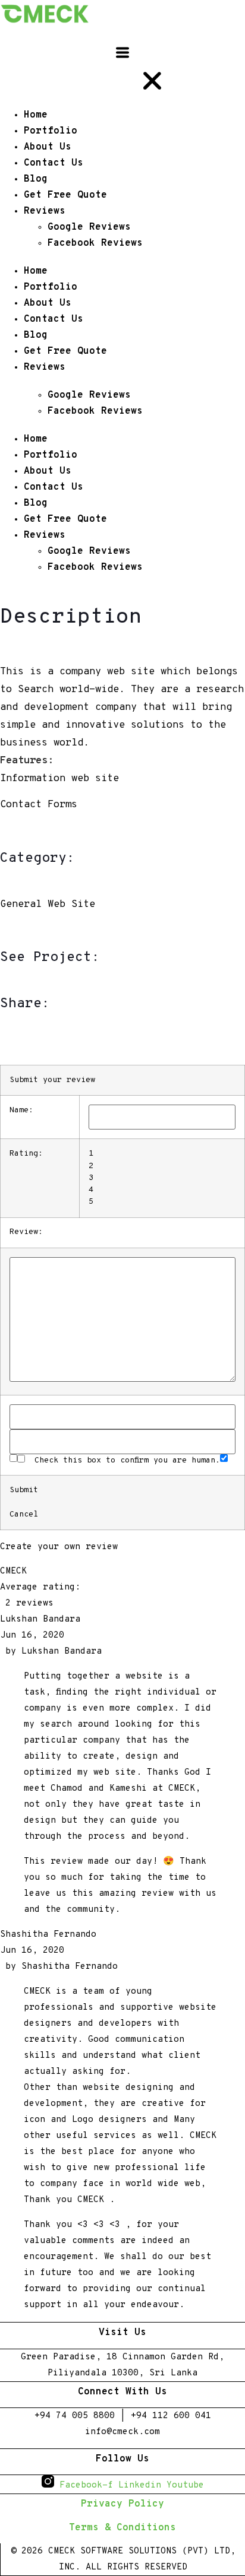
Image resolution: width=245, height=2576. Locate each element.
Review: (26, 1232)
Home (36, 271)
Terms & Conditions (122, 2528)
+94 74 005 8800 (75, 2416)
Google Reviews (89, 395)
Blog (36, 335)
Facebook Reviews (95, 411)
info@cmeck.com (122, 2432)
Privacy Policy (122, 2504)
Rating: (26, 1154)
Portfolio (51, 287)
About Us (48, 303)
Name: (21, 1111)
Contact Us (54, 319)
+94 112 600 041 (171, 2416)
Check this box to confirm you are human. (122, 1460)
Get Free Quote (65, 351)
